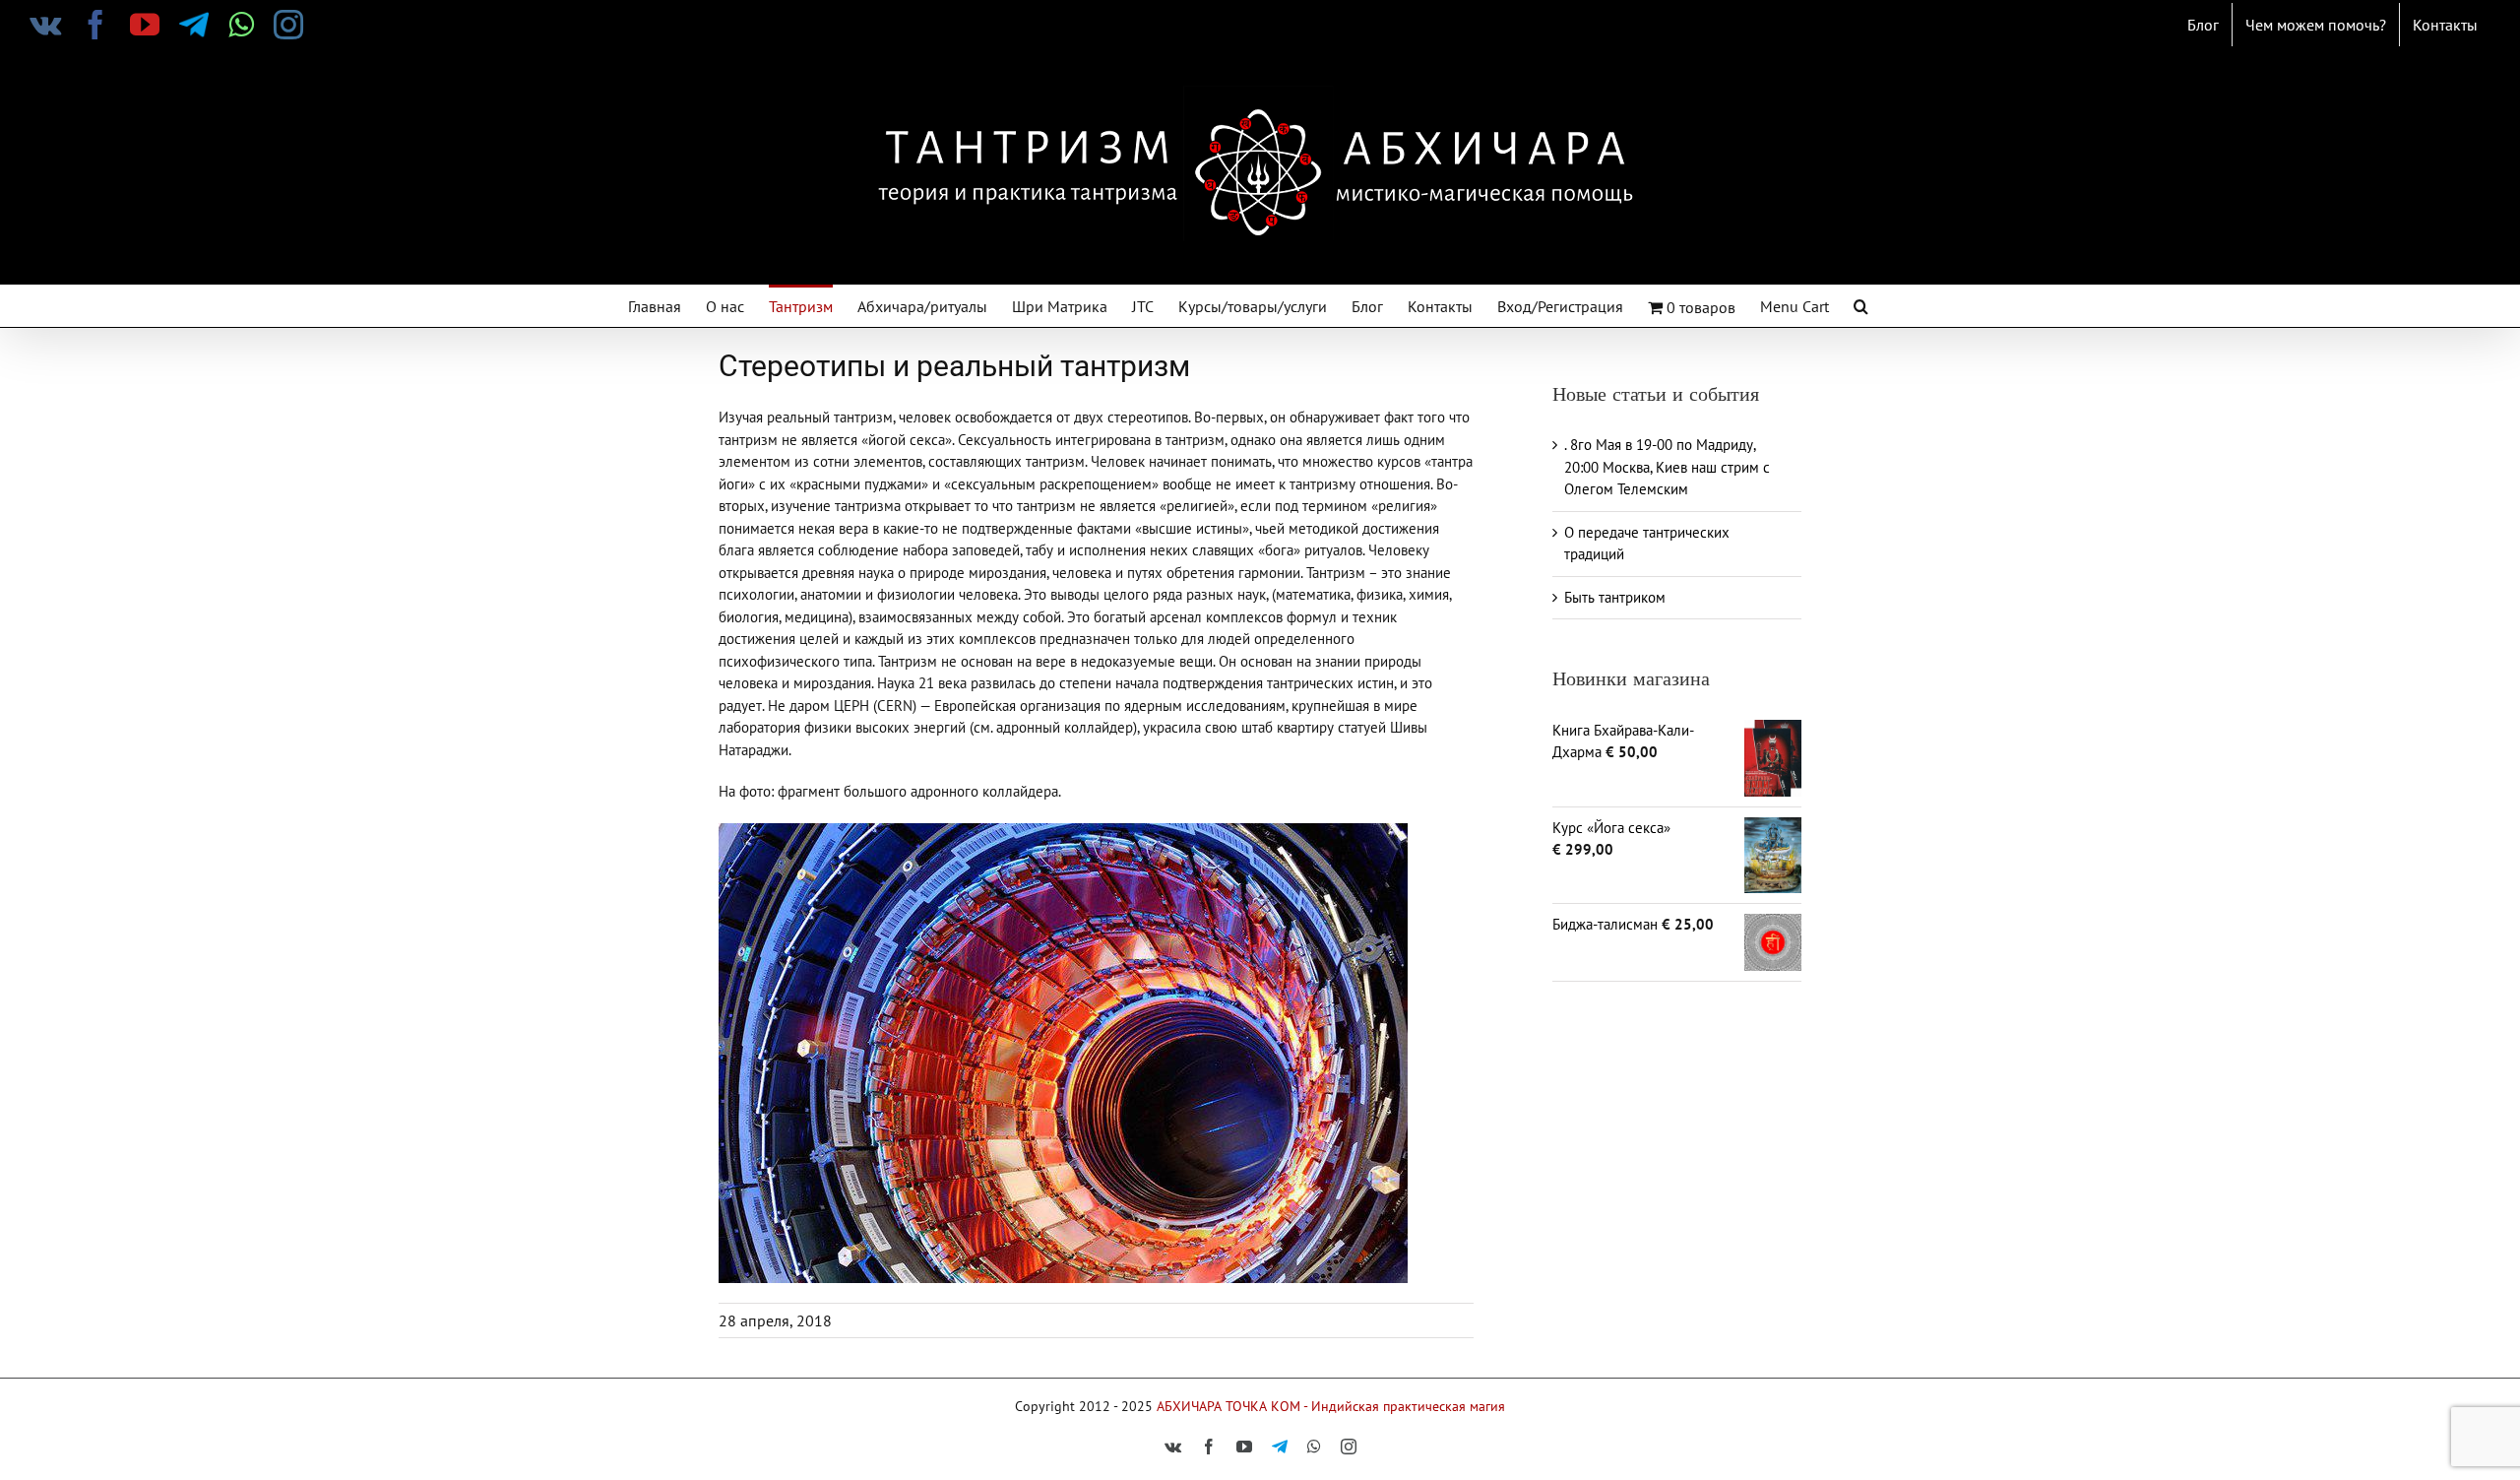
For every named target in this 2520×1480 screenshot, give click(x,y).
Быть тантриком (1615, 597)
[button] (1861, 304)
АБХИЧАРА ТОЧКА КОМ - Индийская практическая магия (1331, 1406)
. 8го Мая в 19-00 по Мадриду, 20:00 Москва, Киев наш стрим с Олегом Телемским (1667, 467)
